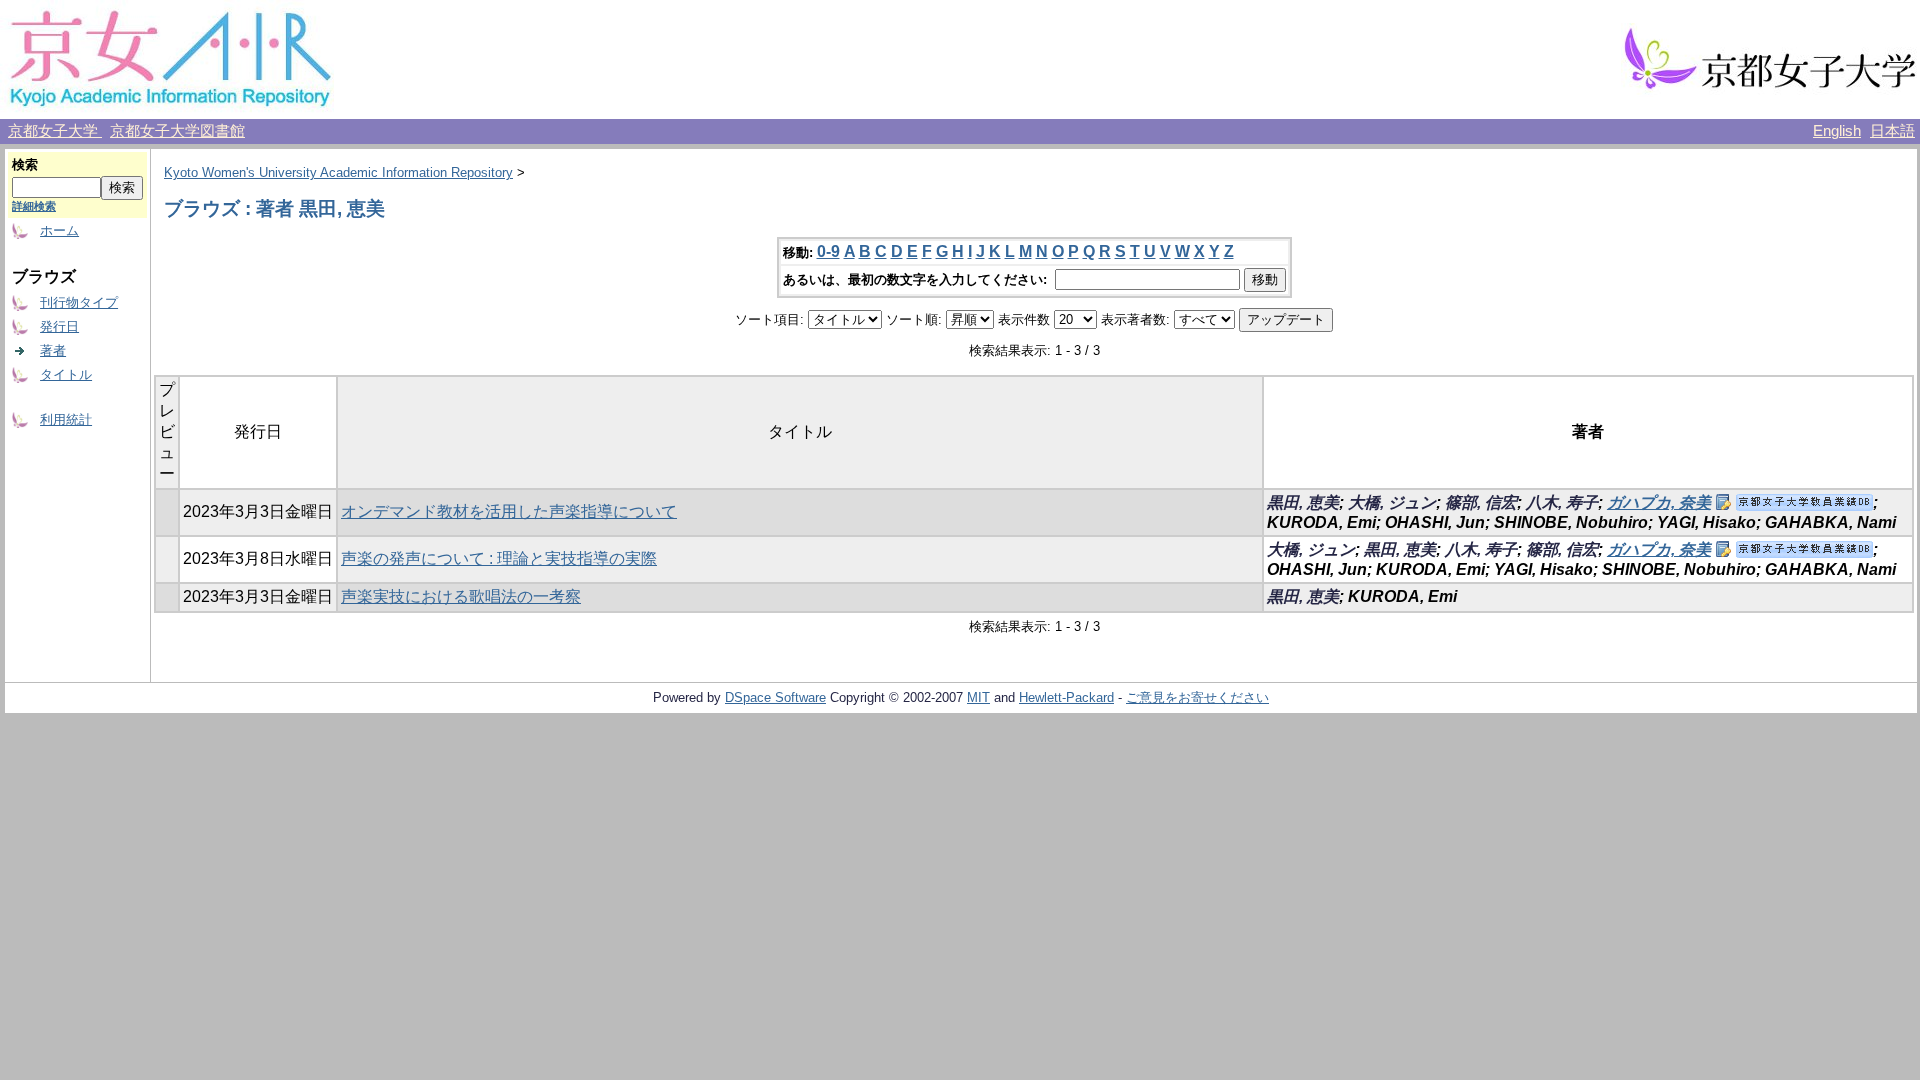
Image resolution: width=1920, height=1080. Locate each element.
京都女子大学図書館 (177, 131)
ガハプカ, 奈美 (1659, 502)
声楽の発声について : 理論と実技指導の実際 (499, 558)
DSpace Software (775, 697)
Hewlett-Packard (1066, 697)
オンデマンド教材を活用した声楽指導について (509, 511)
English (1837, 131)
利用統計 (66, 419)
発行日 (59, 326)
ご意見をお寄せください (1197, 697)
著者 (53, 350)
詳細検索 (34, 206)
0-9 (828, 251)
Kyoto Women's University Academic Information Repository (338, 172)
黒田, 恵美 (1303, 502)
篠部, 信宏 (1481, 502)
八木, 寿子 (1562, 502)
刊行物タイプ (79, 302)
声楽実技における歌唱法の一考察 (461, 596)
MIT (978, 697)
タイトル (66, 374)
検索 (25, 164)
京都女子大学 (55, 131)
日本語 (1892, 131)
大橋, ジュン (1392, 502)
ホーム (59, 230)
